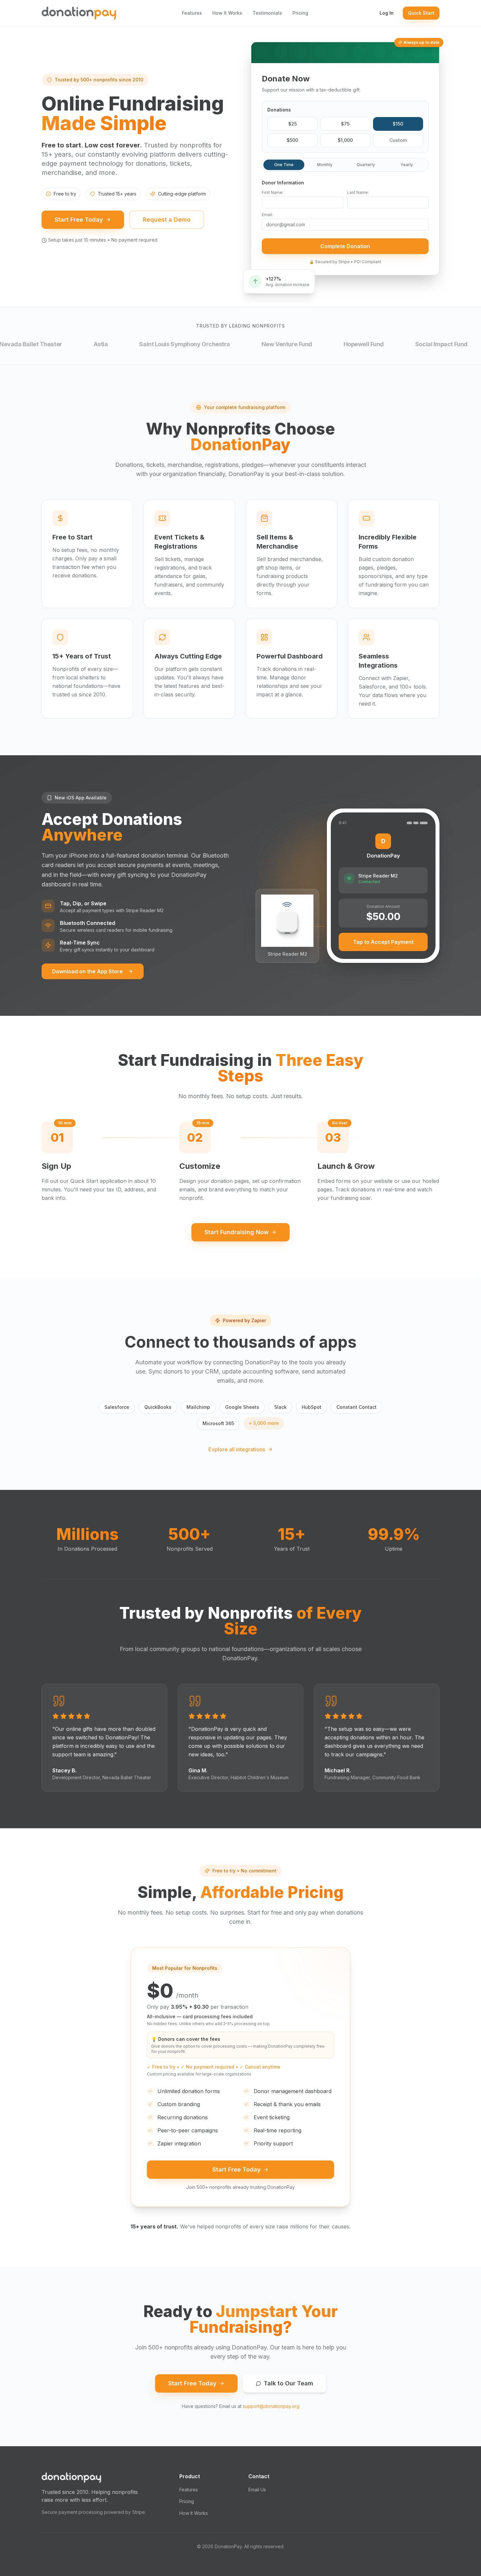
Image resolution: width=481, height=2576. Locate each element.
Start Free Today (79, 220)
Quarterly (366, 165)
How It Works (227, 13)
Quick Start (421, 13)
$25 (293, 124)
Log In (387, 13)
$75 (345, 124)
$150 (398, 124)
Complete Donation (345, 246)
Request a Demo (167, 220)
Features (192, 13)
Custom (398, 140)
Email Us (257, 2490)
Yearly (407, 165)
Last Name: (358, 192)
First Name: (273, 192)
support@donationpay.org (271, 2406)
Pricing (300, 13)
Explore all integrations (237, 1449)
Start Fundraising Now (237, 1232)
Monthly (325, 165)
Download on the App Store (87, 971)
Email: (267, 215)
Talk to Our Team (288, 2383)
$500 (292, 140)
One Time (284, 165)
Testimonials (267, 13)
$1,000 (345, 140)
